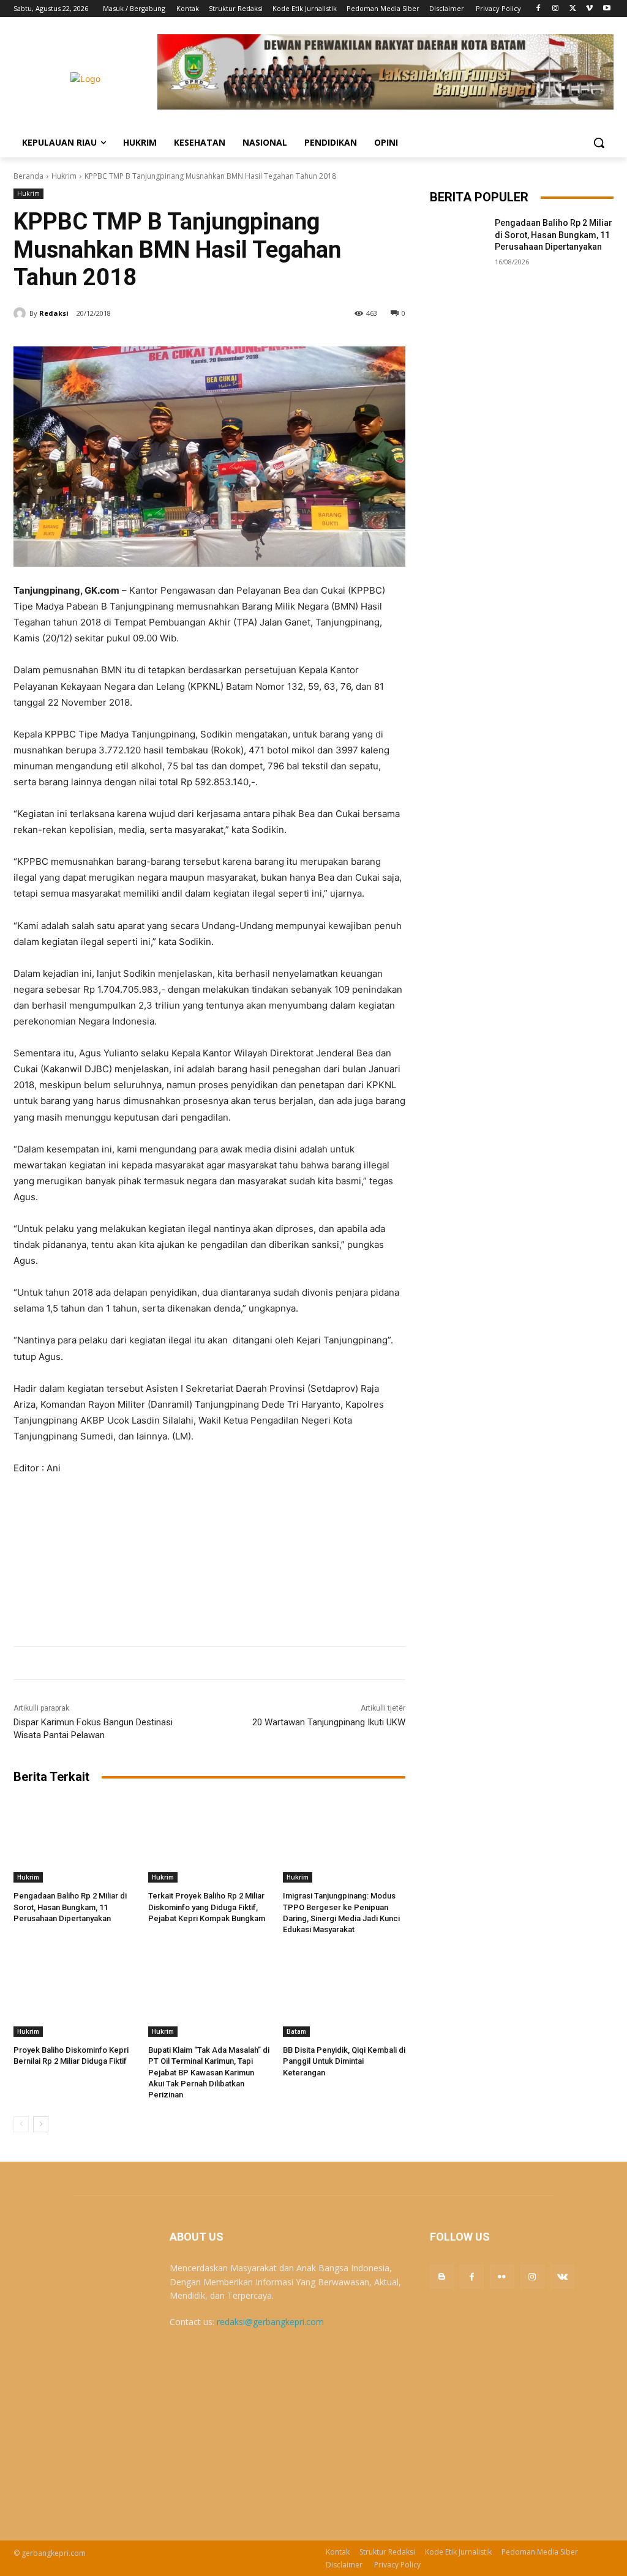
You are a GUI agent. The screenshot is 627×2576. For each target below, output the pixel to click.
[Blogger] (442, 2276)
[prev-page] (21, 2124)
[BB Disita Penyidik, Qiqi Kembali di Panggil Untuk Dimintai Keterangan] (344, 1994)
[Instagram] (556, 9)
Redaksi (54, 313)
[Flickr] (502, 2276)
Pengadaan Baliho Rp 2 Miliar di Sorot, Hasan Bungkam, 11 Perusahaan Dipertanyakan (70, 1907)
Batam (296, 2031)
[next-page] (41, 2124)
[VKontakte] (562, 2276)
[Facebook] (539, 9)
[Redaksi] (21, 313)
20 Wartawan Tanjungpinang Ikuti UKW (329, 1722)
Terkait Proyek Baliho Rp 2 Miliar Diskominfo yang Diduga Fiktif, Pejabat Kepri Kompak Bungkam (207, 1907)
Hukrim (64, 176)
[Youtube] (606, 9)
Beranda (28, 176)
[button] (599, 143)
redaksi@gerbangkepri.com (270, 2322)
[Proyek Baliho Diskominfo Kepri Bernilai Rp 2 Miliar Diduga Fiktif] (75, 1994)
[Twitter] (573, 9)
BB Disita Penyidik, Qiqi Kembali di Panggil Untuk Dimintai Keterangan (344, 2061)
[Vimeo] (589, 9)
